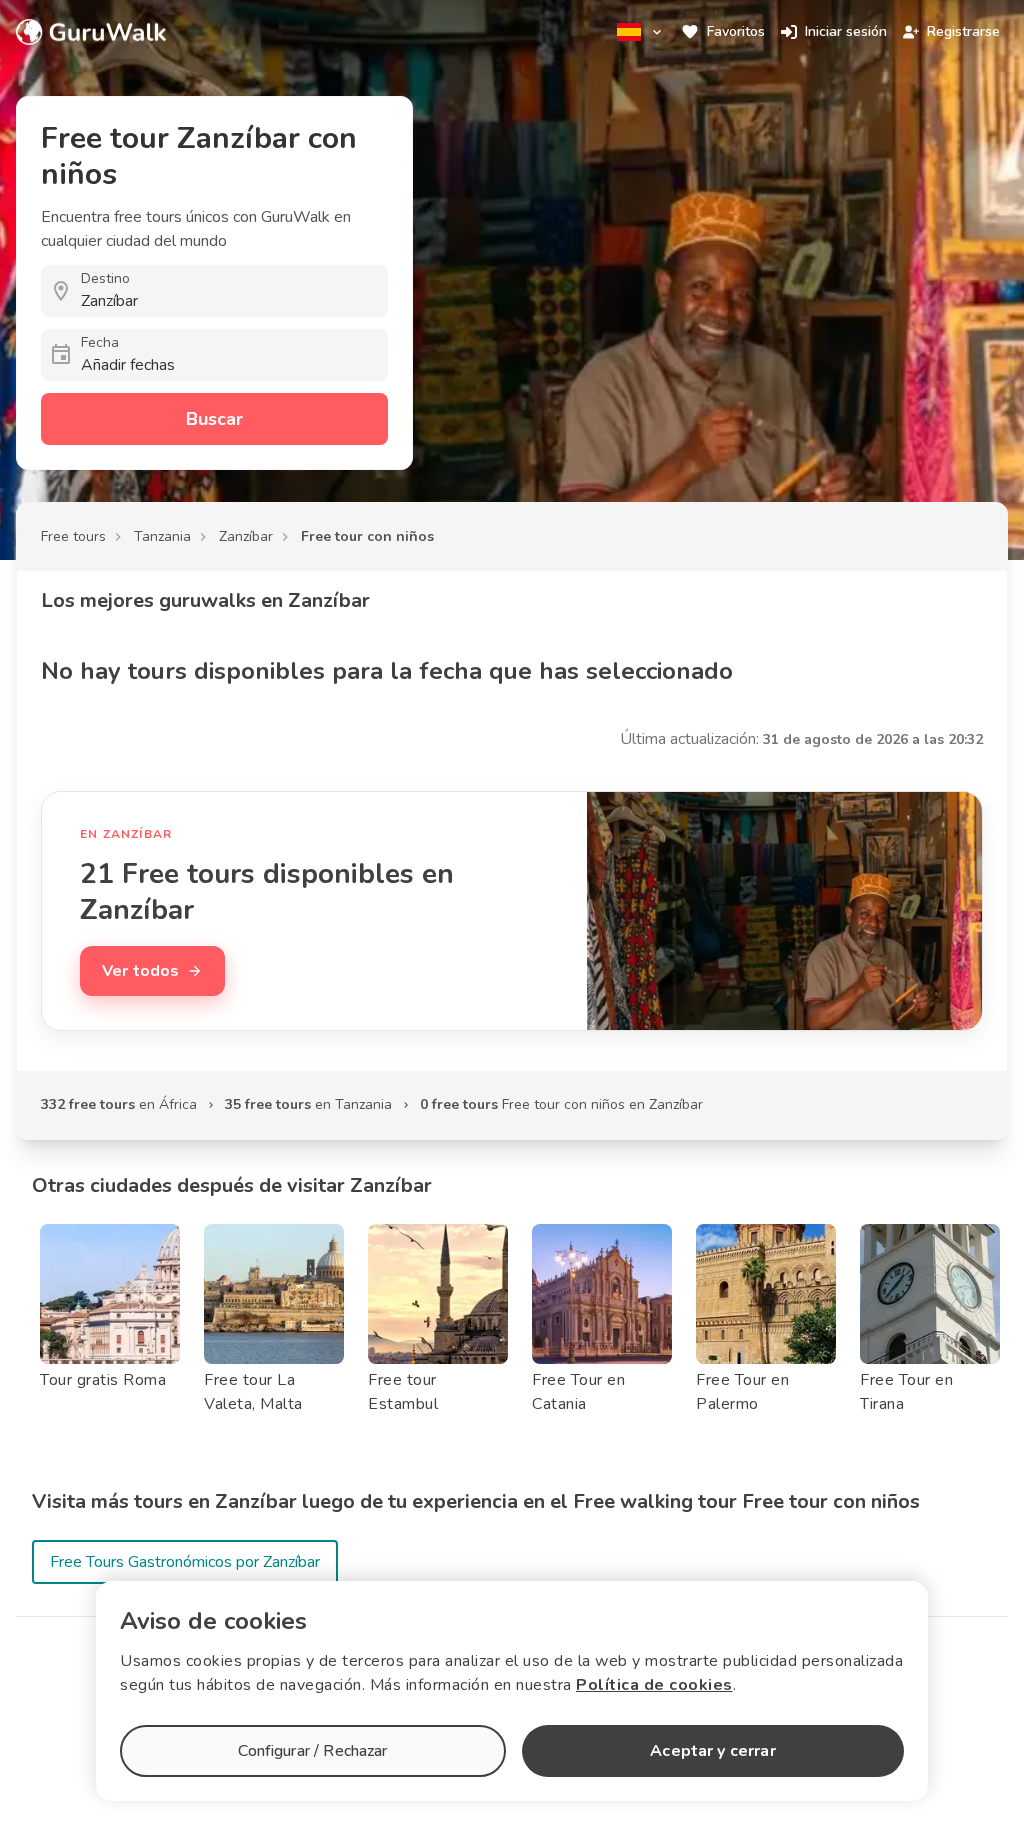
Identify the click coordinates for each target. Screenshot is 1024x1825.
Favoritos (736, 31)
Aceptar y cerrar (712, 1751)
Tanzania (162, 536)
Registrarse (963, 31)
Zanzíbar (246, 536)
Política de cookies (654, 1685)
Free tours (73, 536)
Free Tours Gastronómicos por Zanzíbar (185, 1562)
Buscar (214, 419)
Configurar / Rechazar (312, 1751)
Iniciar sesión (846, 31)
